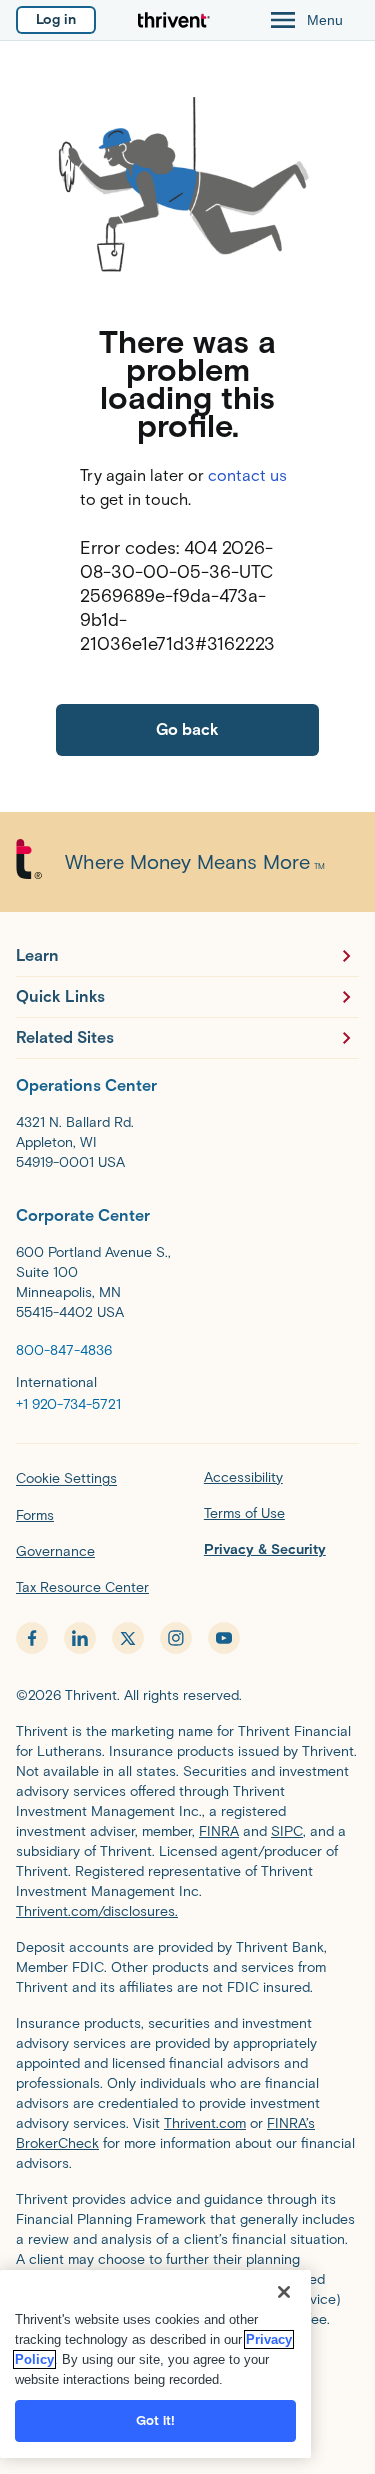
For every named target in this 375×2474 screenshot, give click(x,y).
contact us (247, 475)
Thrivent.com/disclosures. (97, 1911)
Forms (35, 1515)
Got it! (156, 2420)
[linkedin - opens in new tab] (80, 1638)
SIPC (287, 1831)
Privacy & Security (265, 1549)
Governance (55, 1551)
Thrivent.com (205, 2123)
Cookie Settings (66, 1478)
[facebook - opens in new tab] (32, 1638)
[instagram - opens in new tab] (176, 1638)
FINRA (219, 1831)
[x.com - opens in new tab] (128, 1638)
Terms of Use (244, 1513)
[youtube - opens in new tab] (224, 1638)
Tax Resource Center (82, 1587)
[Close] (284, 2292)
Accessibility (243, 1477)
